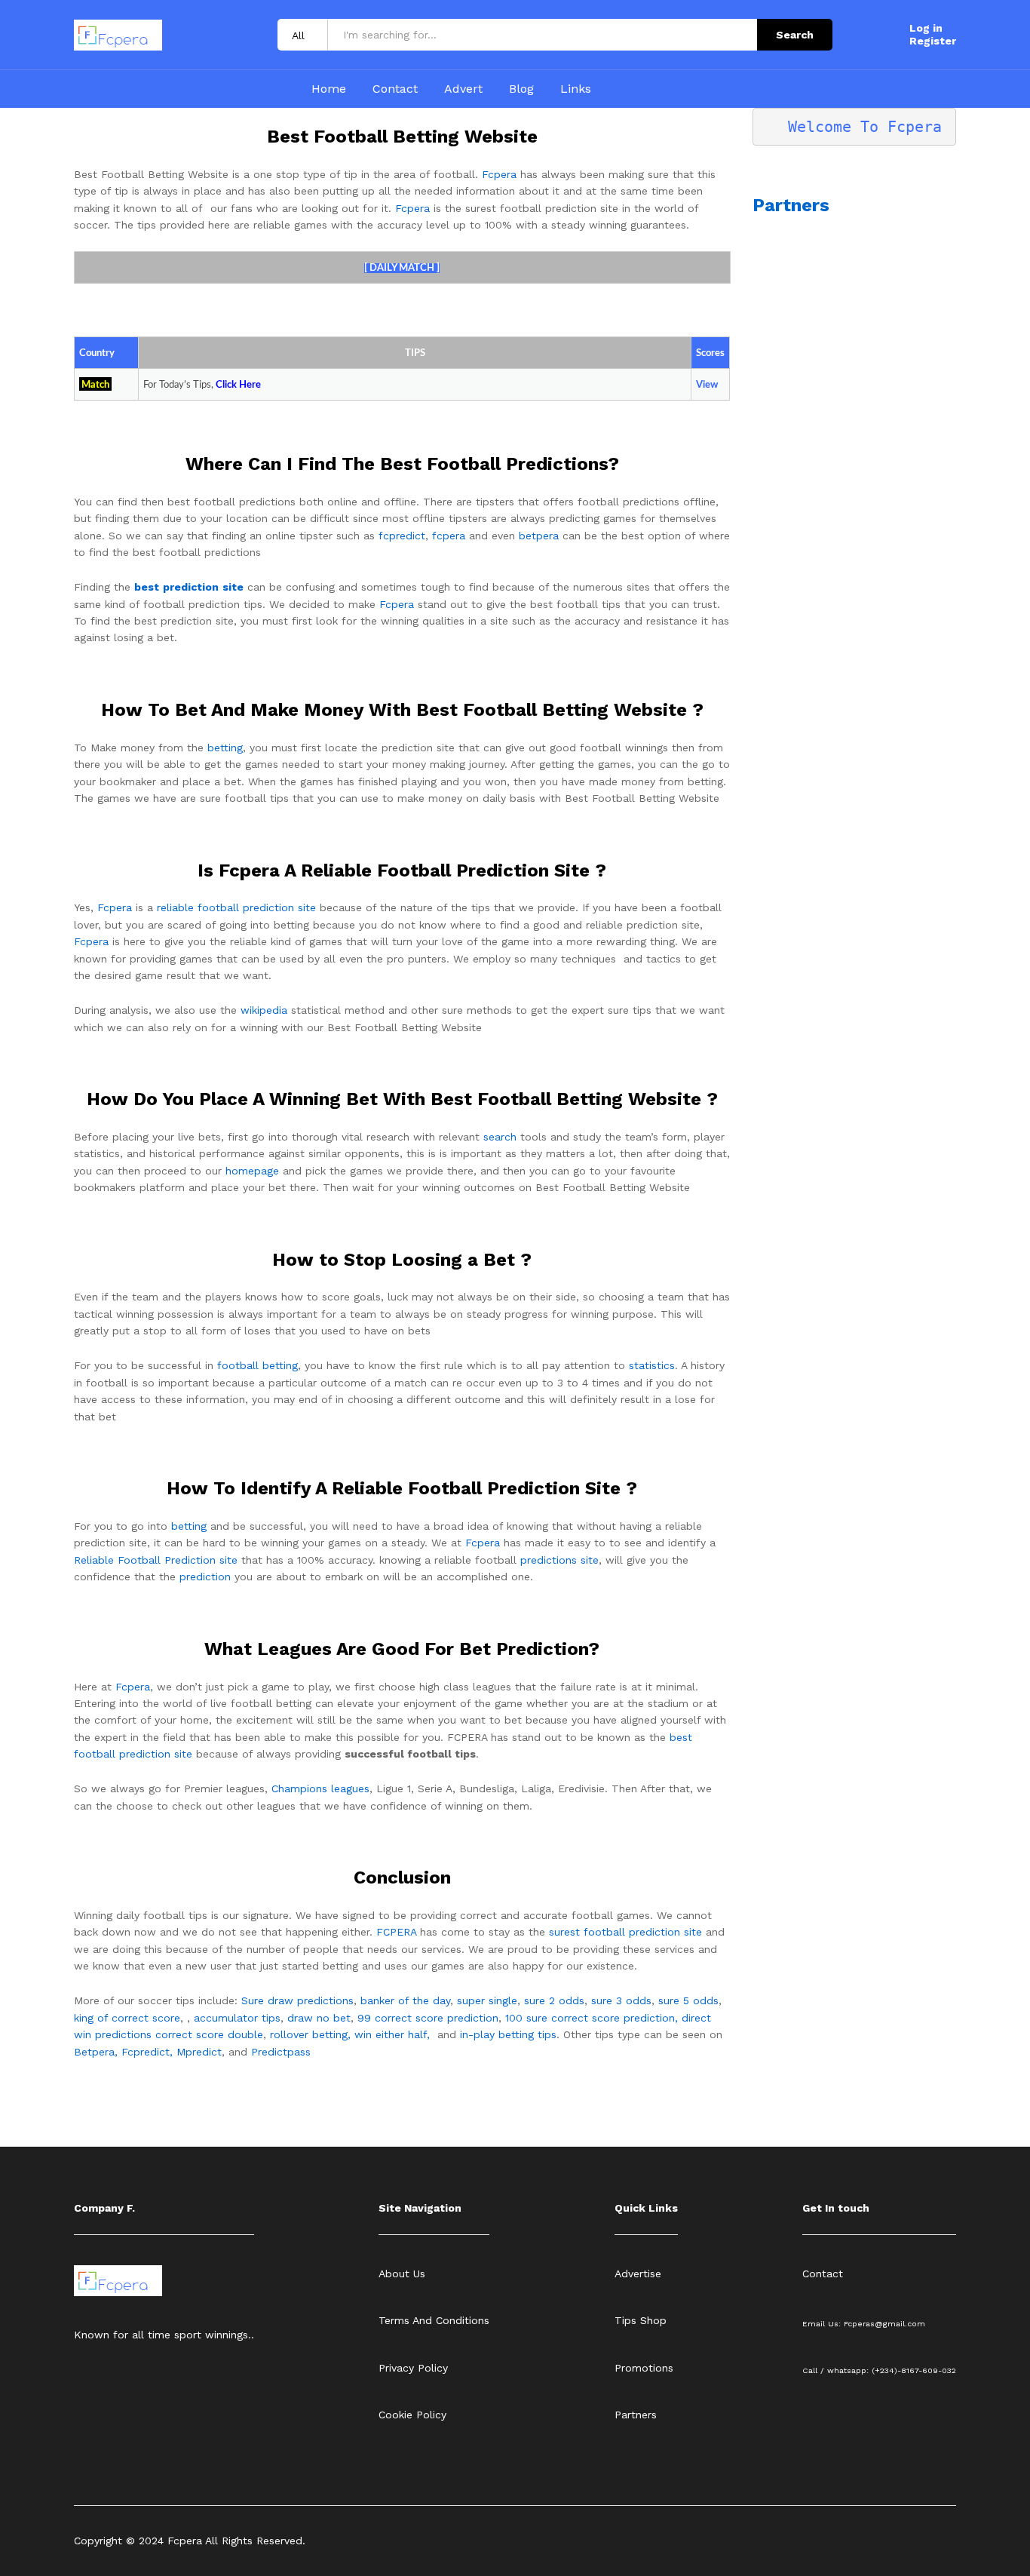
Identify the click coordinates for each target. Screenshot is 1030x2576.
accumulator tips (237, 2018)
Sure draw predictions (297, 2000)
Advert (463, 89)
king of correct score (127, 2018)
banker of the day (405, 2000)
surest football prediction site (625, 1932)
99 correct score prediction (428, 2018)
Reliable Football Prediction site (156, 1560)
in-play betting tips (508, 2034)
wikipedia (264, 1010)
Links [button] (576, 89)
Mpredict (199, 2052)
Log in (926, 28)
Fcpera (499, 174)
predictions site (559, 1560)
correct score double (209, 2034)
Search (795, 35)
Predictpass (281, 2052)
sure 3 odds (621, 2000)
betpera (539, 536)
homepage (252, 1171)
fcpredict (402, 536)
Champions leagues (320, 1788)
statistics (652, 1365)
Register (933, 41)
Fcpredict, (149, 2052)
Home (329, 89)
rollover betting (309, 2034)
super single (487, 2000)
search (500, 1137)
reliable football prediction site (236, 907)
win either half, (392, 2034)
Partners (791, 205)
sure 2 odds (554, 2000)
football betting (257, 1365)
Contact (395, 89)
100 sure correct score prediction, (592, 2018)
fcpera (449, 536)
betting (225, 748)
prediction (205, 1577)
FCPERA (396, 1932)
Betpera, (96, 2052)
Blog (521, 89)
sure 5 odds (688, 2000)
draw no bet (319, 2018)
